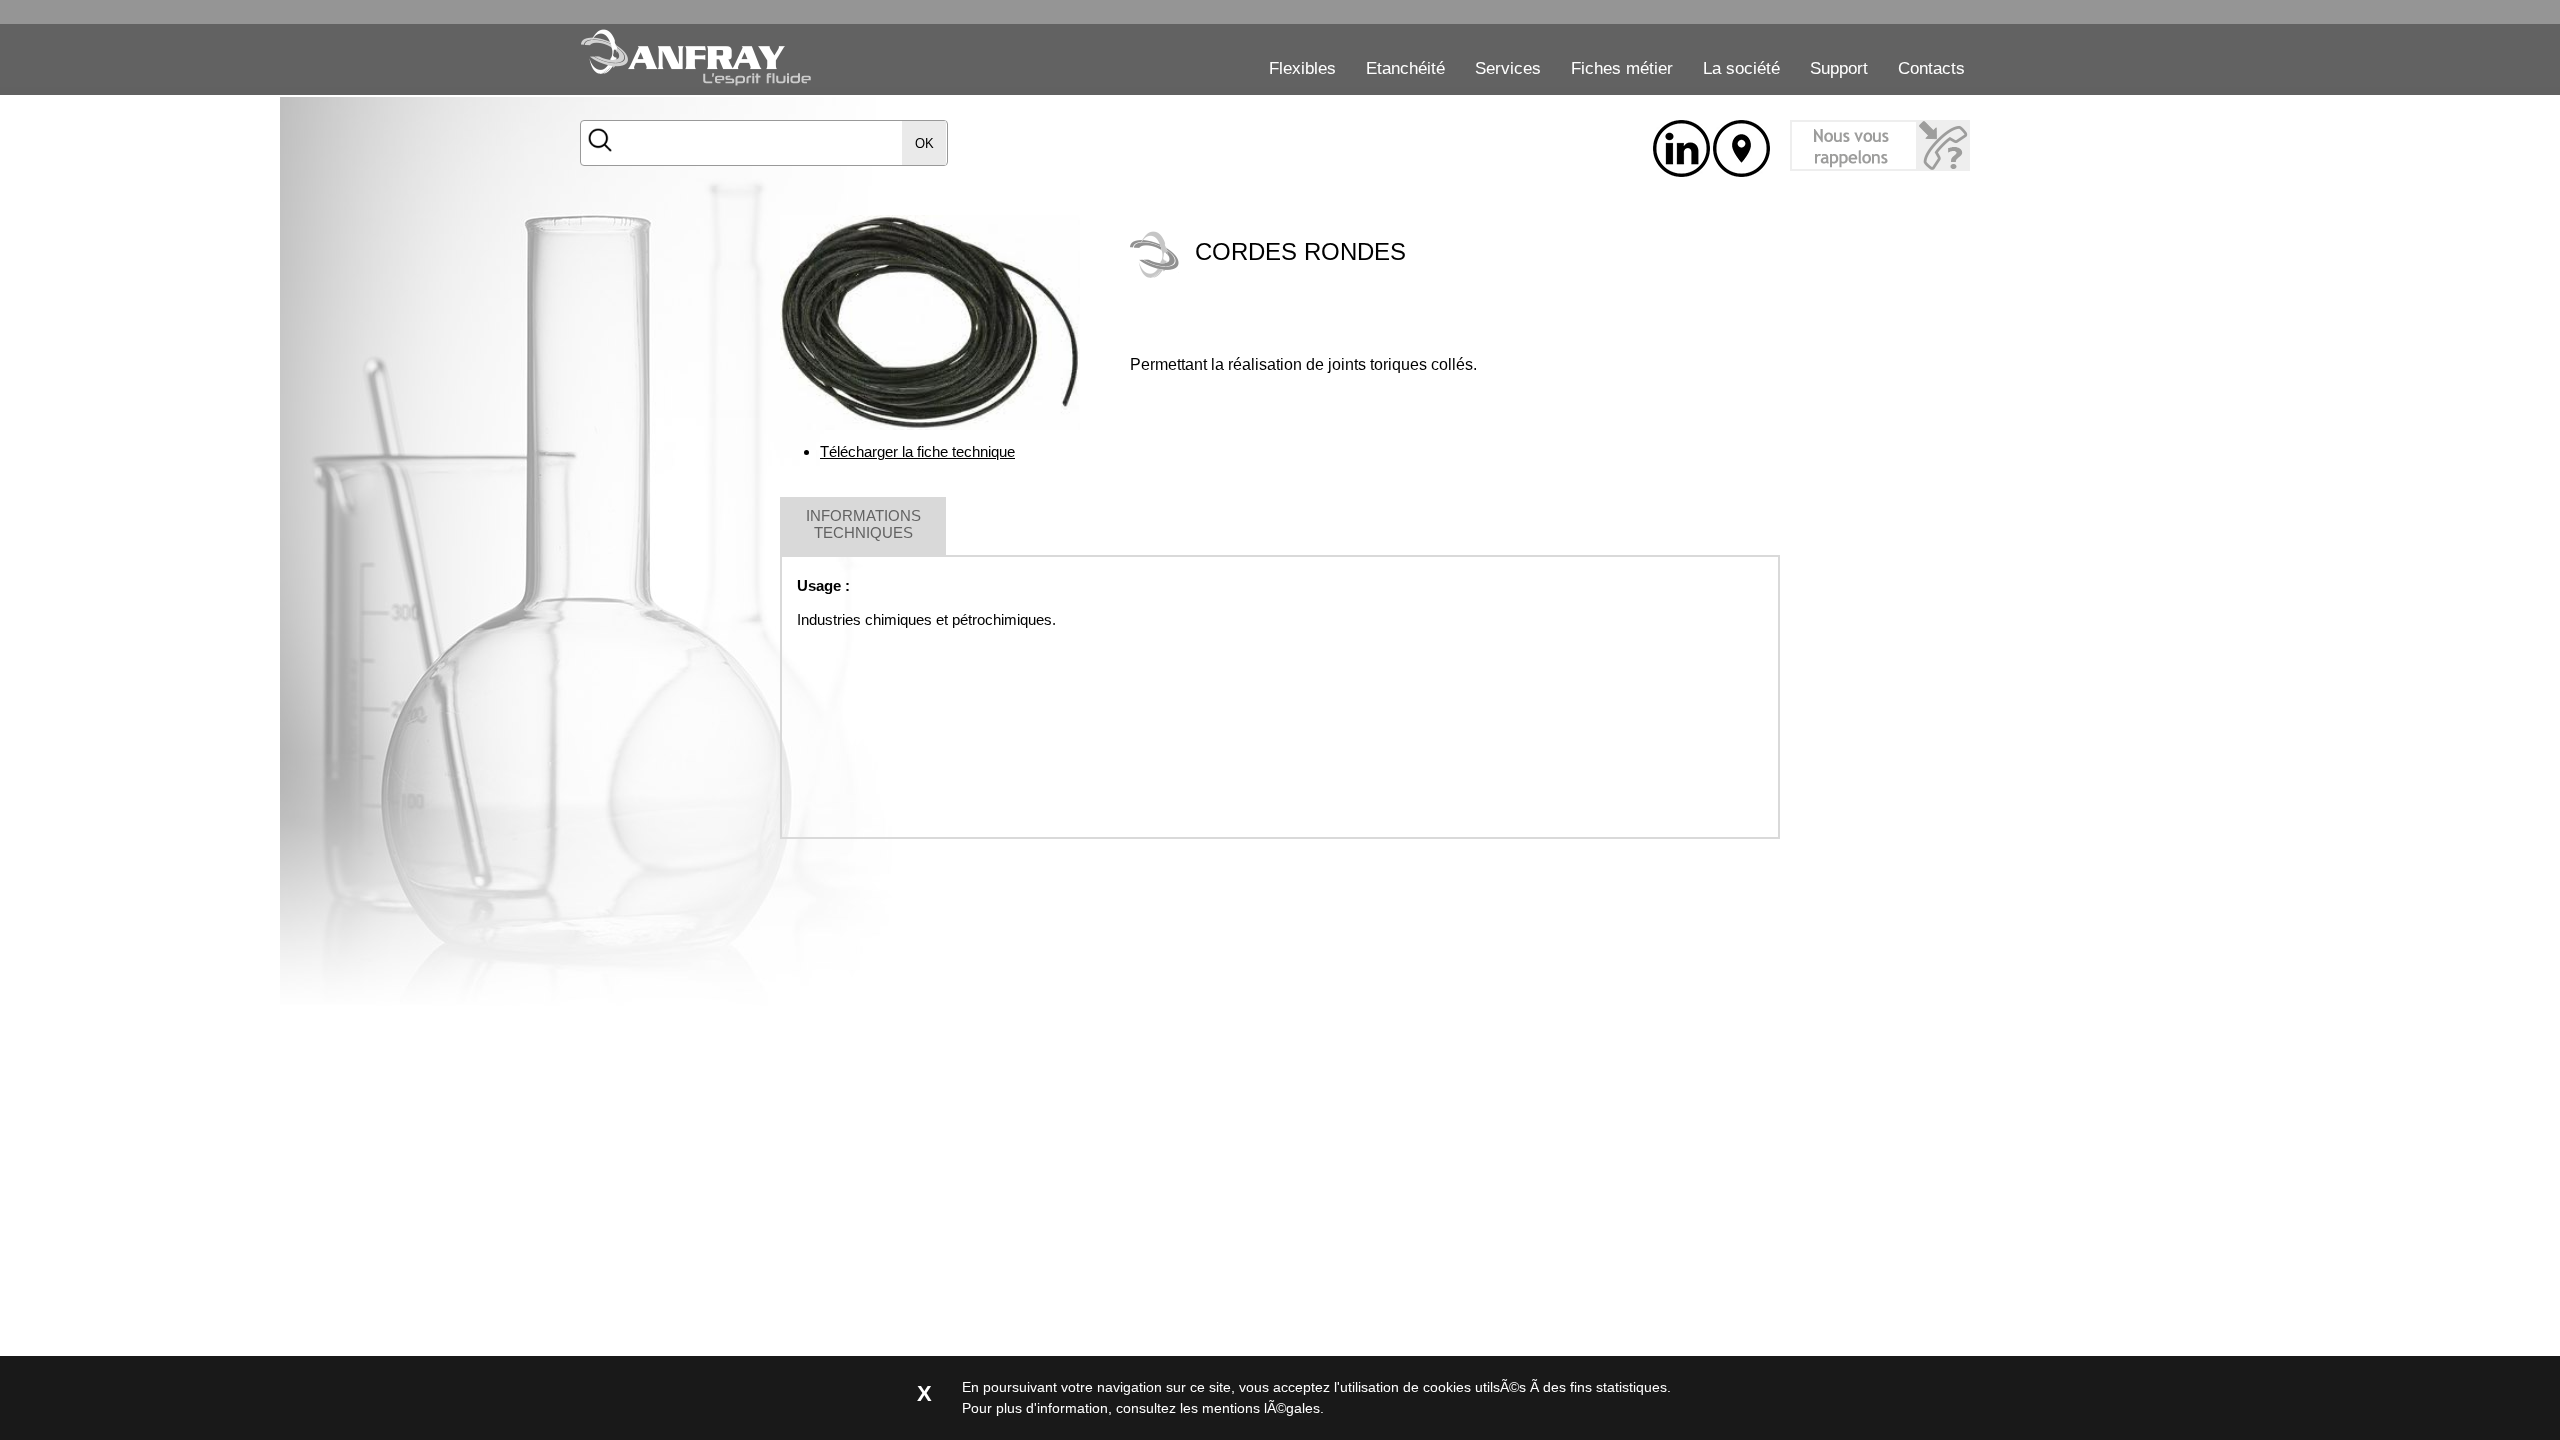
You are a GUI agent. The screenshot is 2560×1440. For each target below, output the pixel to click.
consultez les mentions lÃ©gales (1218, 1408)
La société (1741, 68)
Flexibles (1302, 68)
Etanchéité (1405, 68)
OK (924, 143)
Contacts (1931, 68)
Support (1839, 68)
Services (1508, 68)
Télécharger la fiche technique (917, 451)
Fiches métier (1622, 68)
